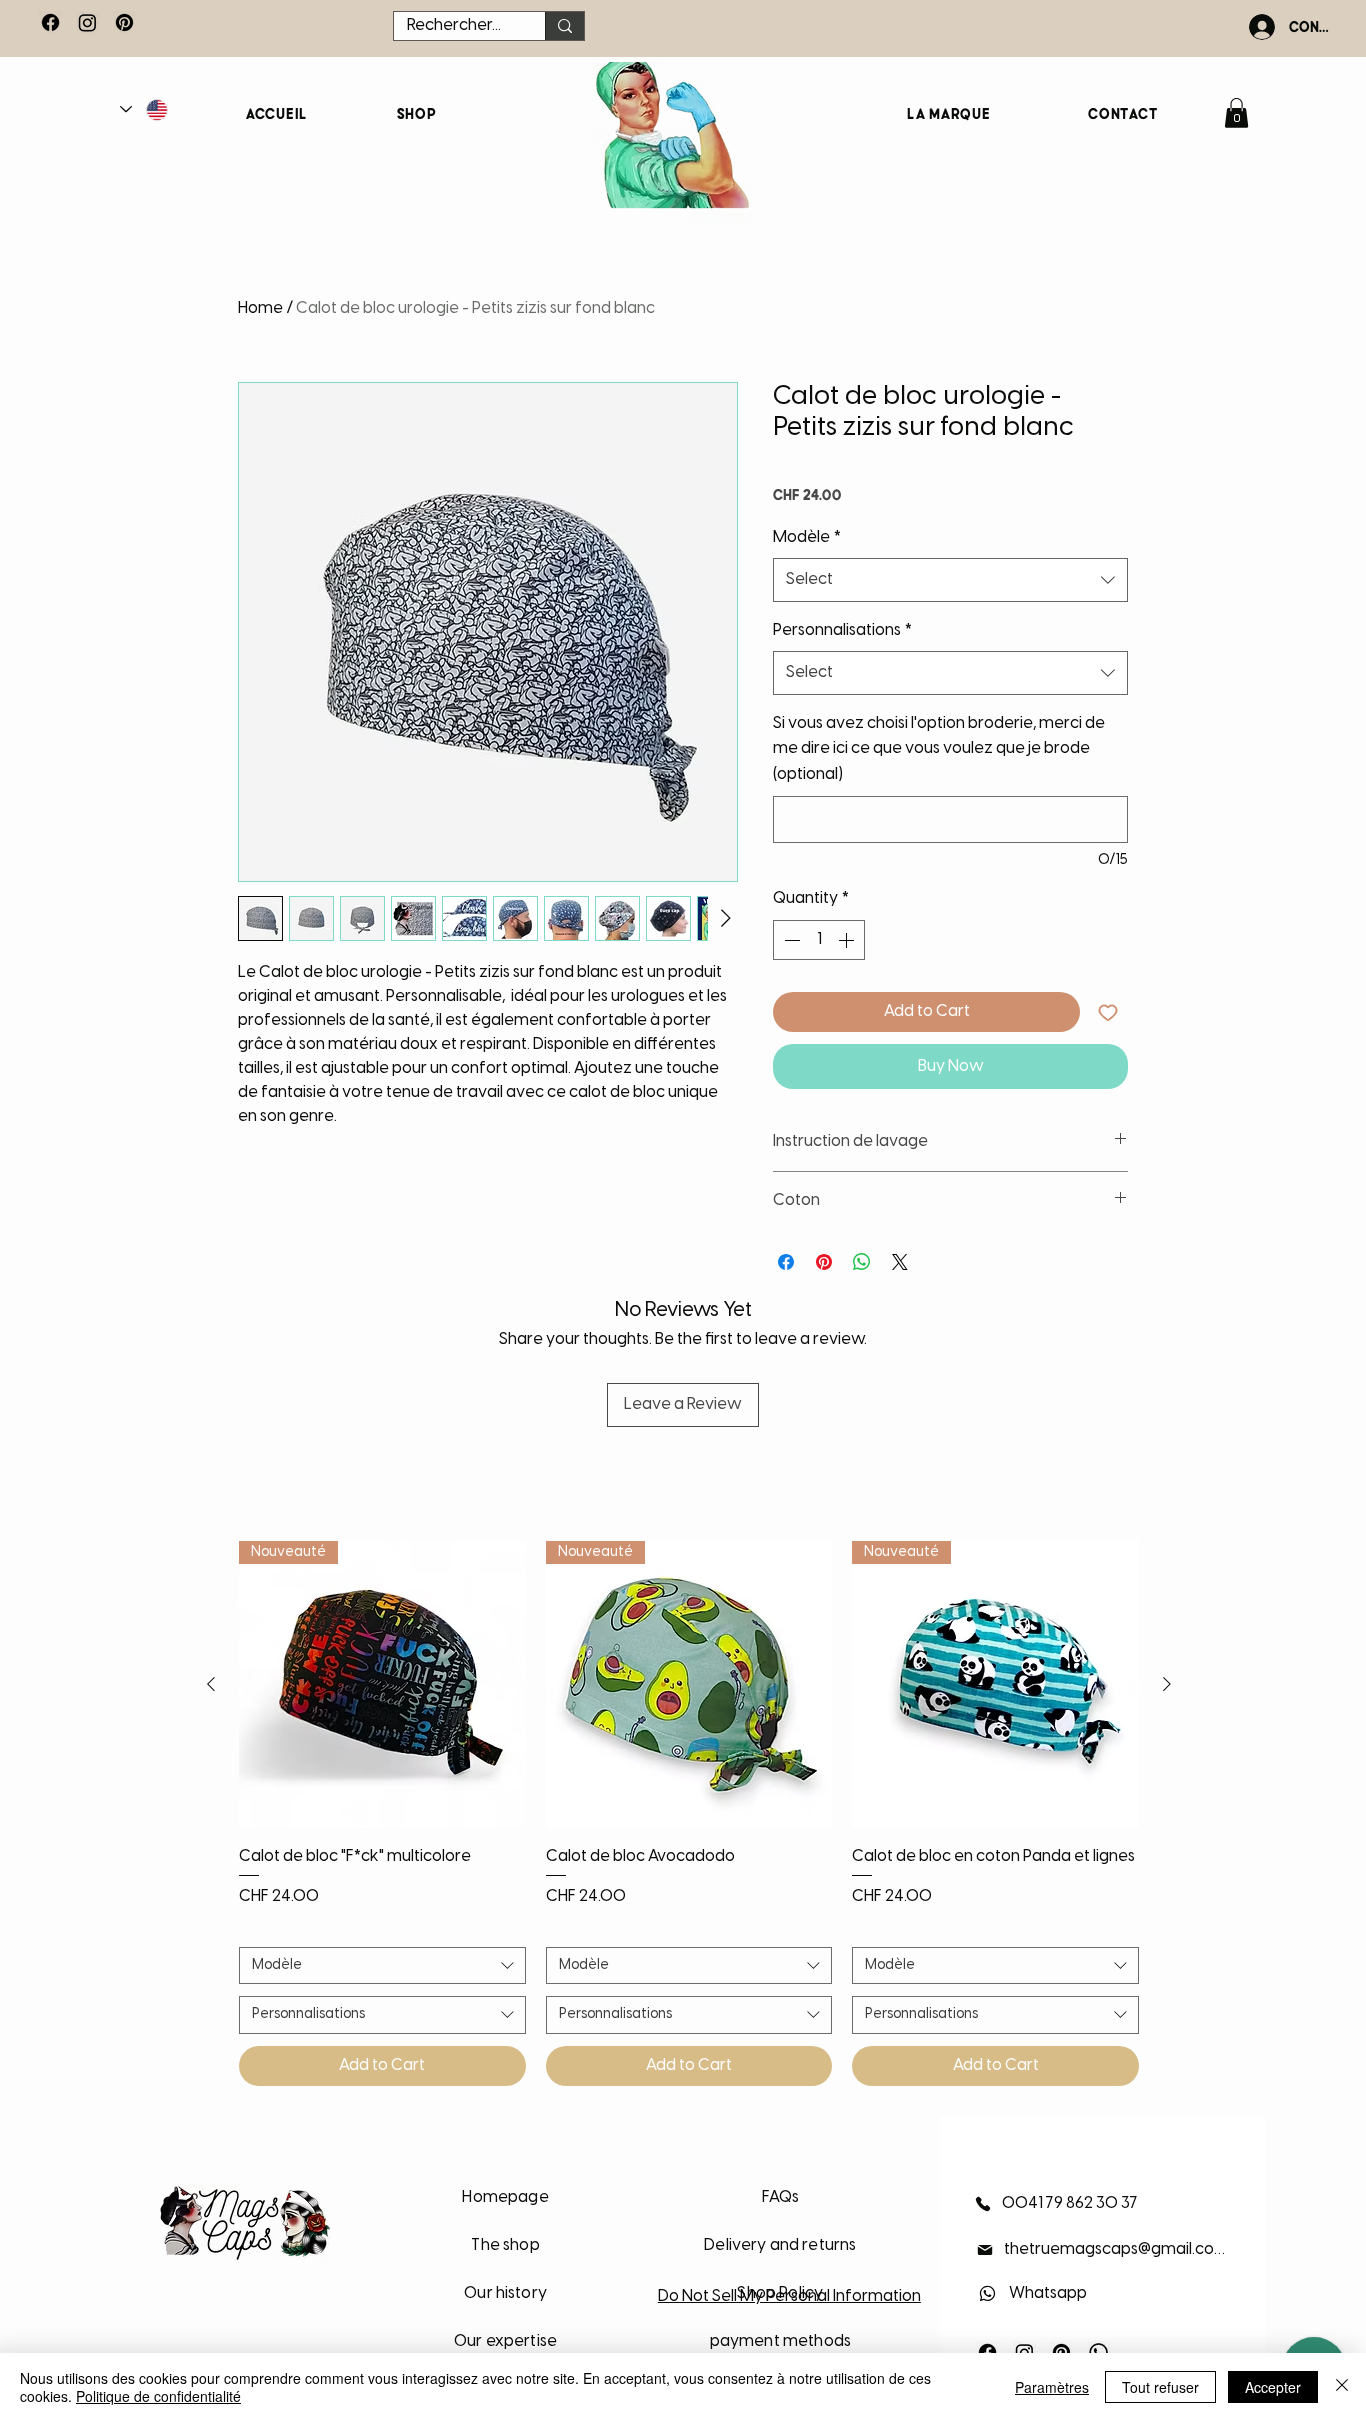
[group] (689, 1813)
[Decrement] (790, 940)
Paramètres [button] (1052, 2387)
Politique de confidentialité (158, 2396)
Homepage (505, 2197)
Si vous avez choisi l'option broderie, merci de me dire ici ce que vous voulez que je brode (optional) (939, 749)
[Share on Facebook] (786, 1262)
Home (260, 308)
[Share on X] (900, 1262)
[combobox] (950, 580)
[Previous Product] (211, 1684)
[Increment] (848, 940)
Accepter (1273, 2387)
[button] (1236, 113)
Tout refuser (1160, 2387)
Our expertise (505, 2341)
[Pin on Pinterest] (824, 1262)
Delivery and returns (780, 2245)
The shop (505, 2245)
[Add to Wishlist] (1108, 1012)
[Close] (1342, 2387)
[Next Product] (1167, 1684)
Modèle (807, 537)
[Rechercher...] (564, 26)
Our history (505, 2293)
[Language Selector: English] (145, 109)
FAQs (781, 2197)
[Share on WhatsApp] (862, 1262)
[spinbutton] (819, 940)
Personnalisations (842, 630)
